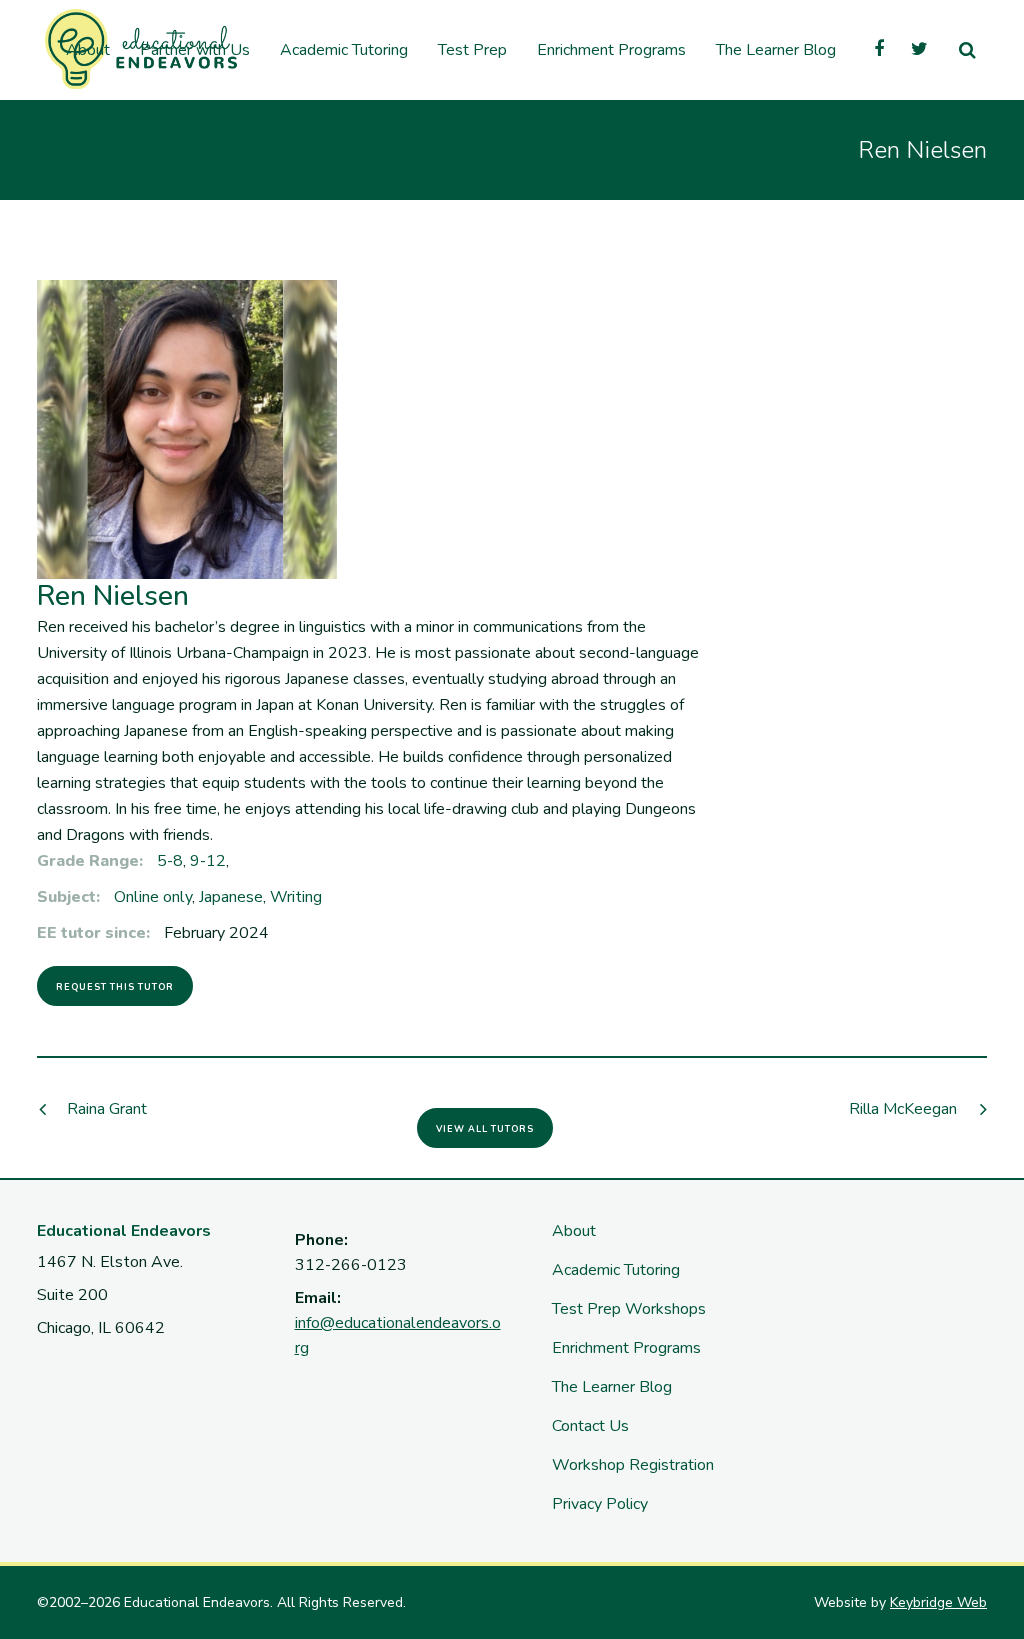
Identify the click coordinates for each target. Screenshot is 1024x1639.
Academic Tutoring (616, 1270)
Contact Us (590, 1426)
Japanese (231, 897)
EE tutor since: (93, 933)
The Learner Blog (612, 1387)
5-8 (170, 861)
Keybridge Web (938, 1602)
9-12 (208, 861)
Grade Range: (90, 861)
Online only (153, 897)
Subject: (68, 897)
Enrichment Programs (626, 1348)
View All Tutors (485, 1129)
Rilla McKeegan (903, 1109)
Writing (296, 897)
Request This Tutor (115, 987)
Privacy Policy (600, 1504)
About (574, 1231)
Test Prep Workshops (629, 1309)
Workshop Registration (633, 1465)
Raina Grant (107, 1109)
